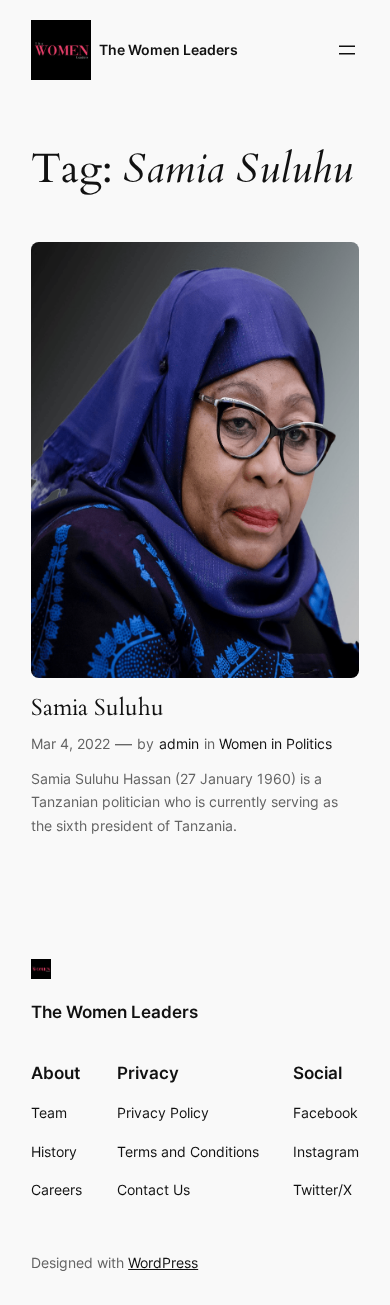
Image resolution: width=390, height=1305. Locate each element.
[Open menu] (347, 50)
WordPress (163, 1262)
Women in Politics (275, 743)
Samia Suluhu (97, 707)
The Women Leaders (168, 49)
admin (179, 743)
